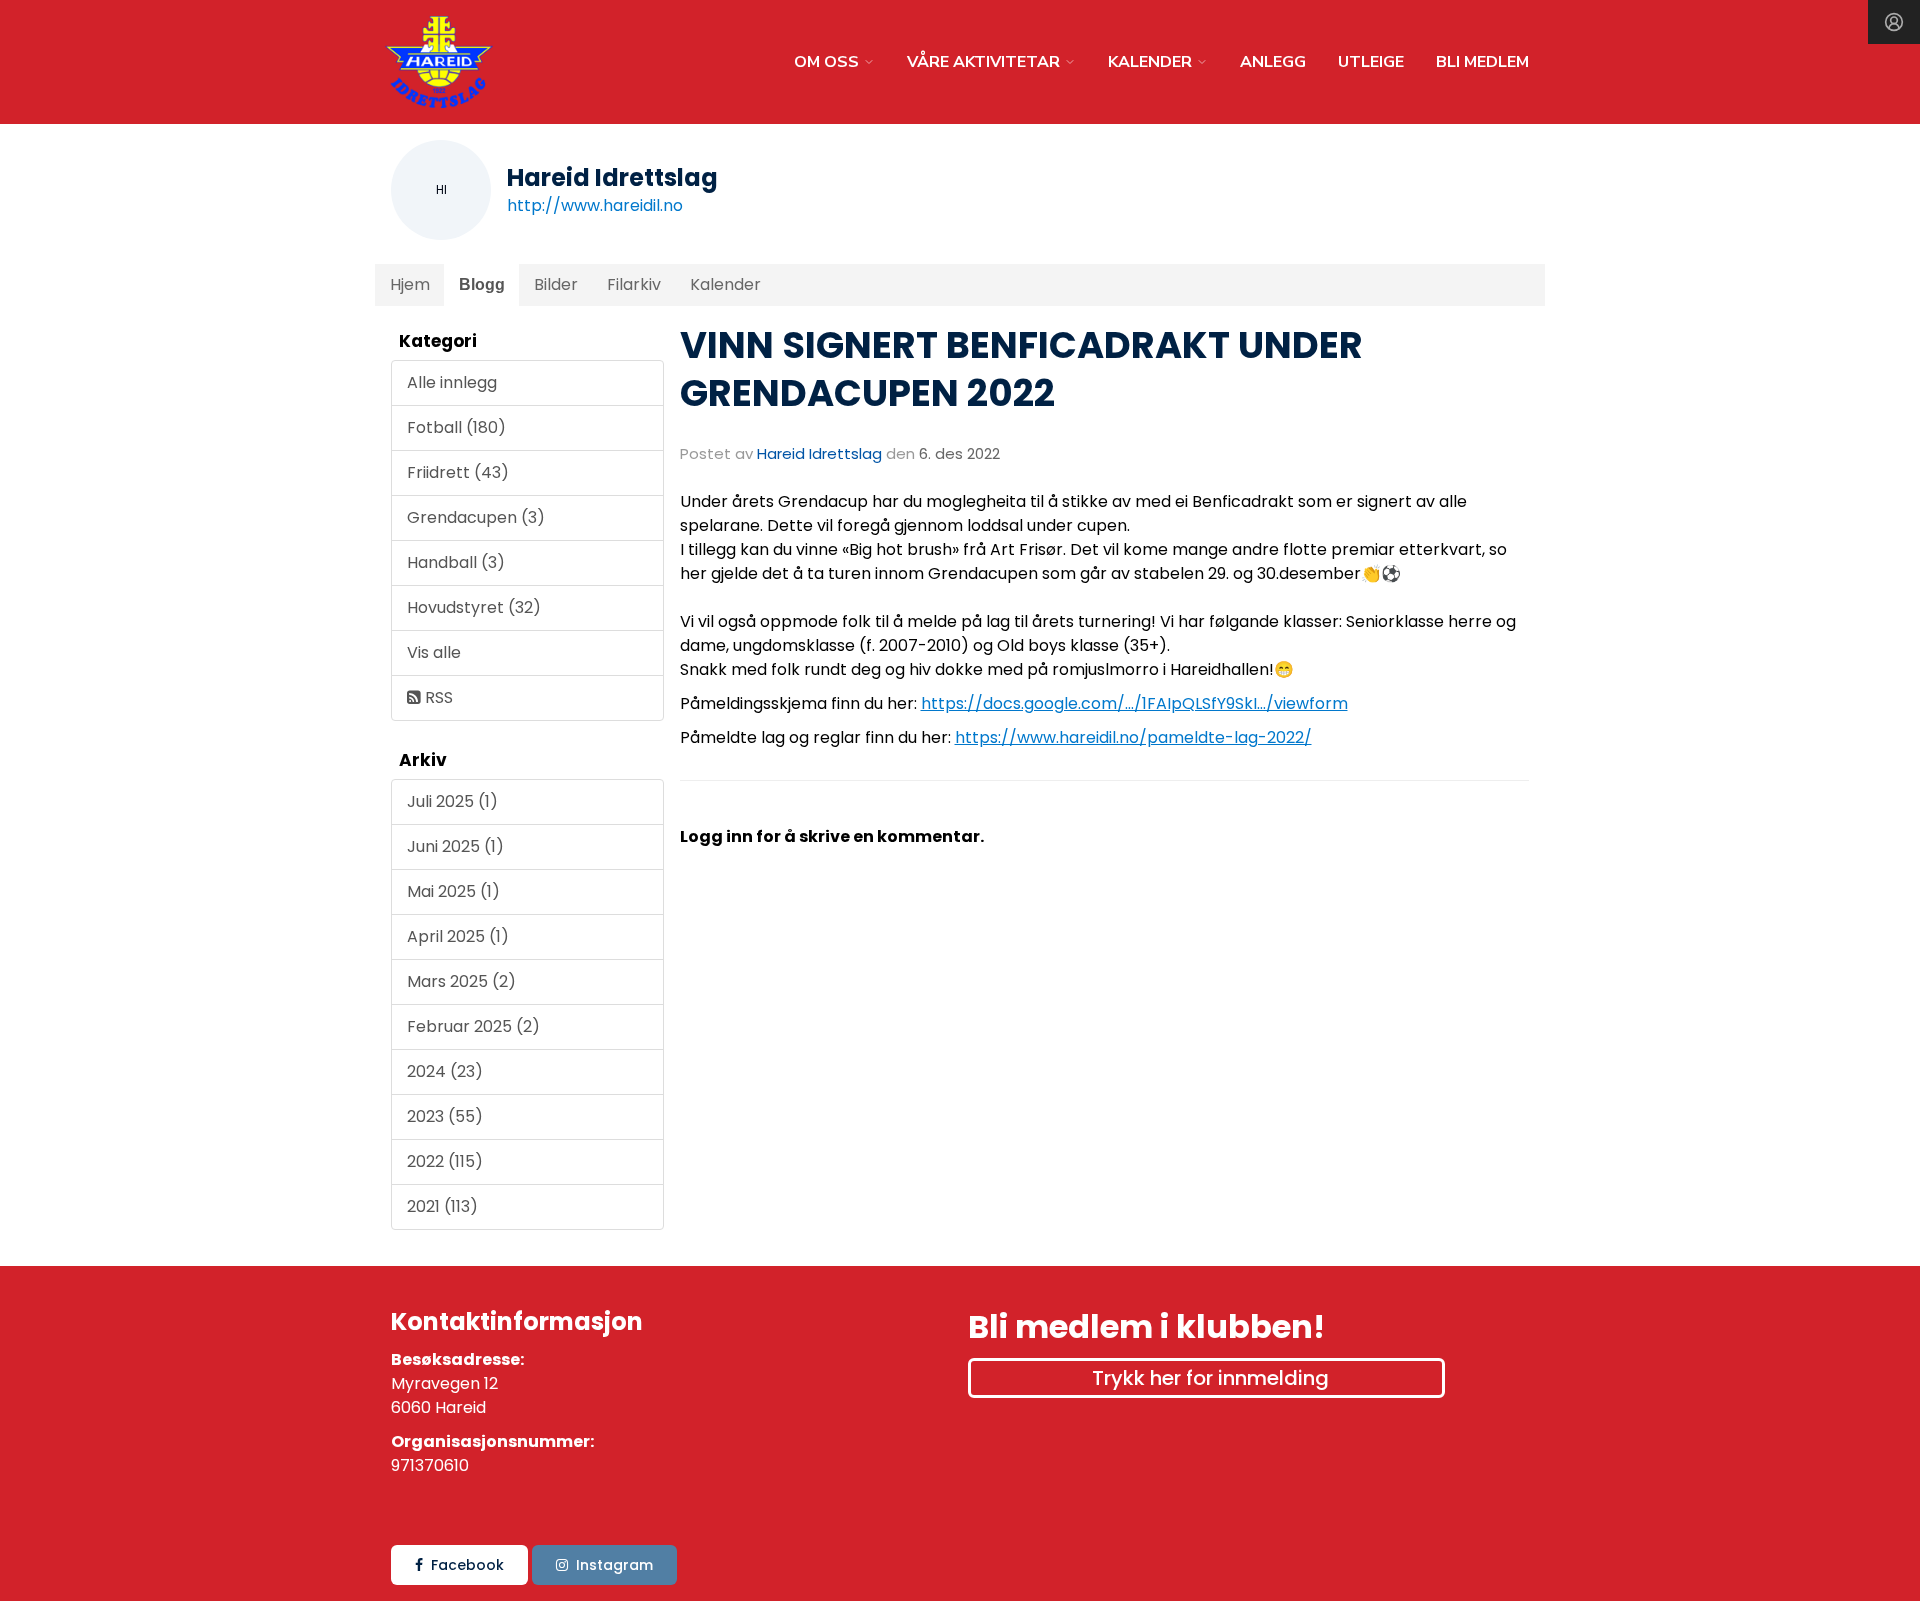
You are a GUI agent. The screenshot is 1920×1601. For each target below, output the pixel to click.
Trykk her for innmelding (1210, 1378)
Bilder (556, 284)
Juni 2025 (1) (455, 846)
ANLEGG (1273, 62)
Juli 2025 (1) (452, 801)
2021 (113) (442, 1206)
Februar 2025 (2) (473, 1026)
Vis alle (434, 652)
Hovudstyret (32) (474, 607)
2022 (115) (445, 1161)
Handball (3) (456, 562)
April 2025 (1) (458, 936)
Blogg (482, 284)
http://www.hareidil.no (595, 205)
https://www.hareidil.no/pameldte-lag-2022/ (1133, 737)
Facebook (467, 1565)
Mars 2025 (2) (461, 981)
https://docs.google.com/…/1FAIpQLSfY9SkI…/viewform (1134, 703)
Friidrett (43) (458, 472)
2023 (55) (445, 1116)
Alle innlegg (452, 382)
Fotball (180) (456, 427)
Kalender (725, 284)
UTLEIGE (1371, 62)
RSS (437, 697)
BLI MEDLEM (1482, 62)
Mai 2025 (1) (453, 891)
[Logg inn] (1894, 22)
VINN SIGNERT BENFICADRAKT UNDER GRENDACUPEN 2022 (1021, 369)
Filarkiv (634, 284)
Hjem (410, 284)
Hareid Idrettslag (819, 453)
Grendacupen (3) (476, 517)
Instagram (614, 1565)
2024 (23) (445, 1071)
